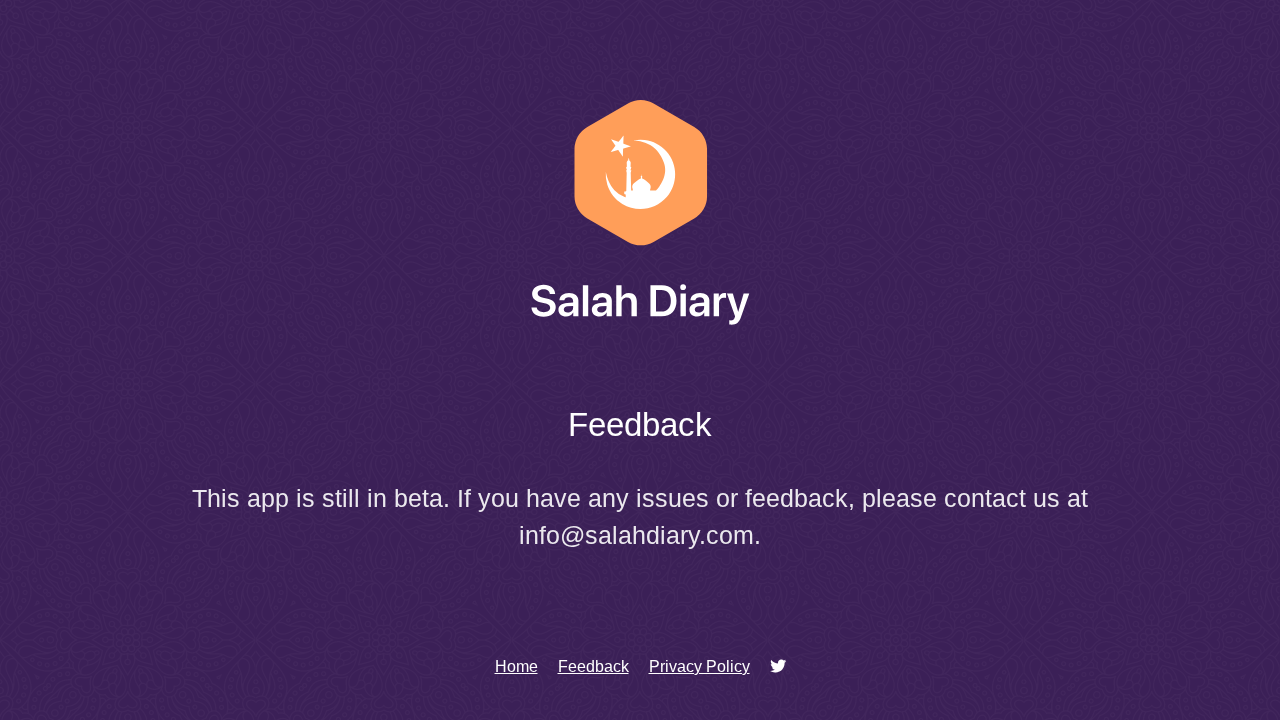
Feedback (593, 666)
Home (516, 666)
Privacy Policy (699, 666)
